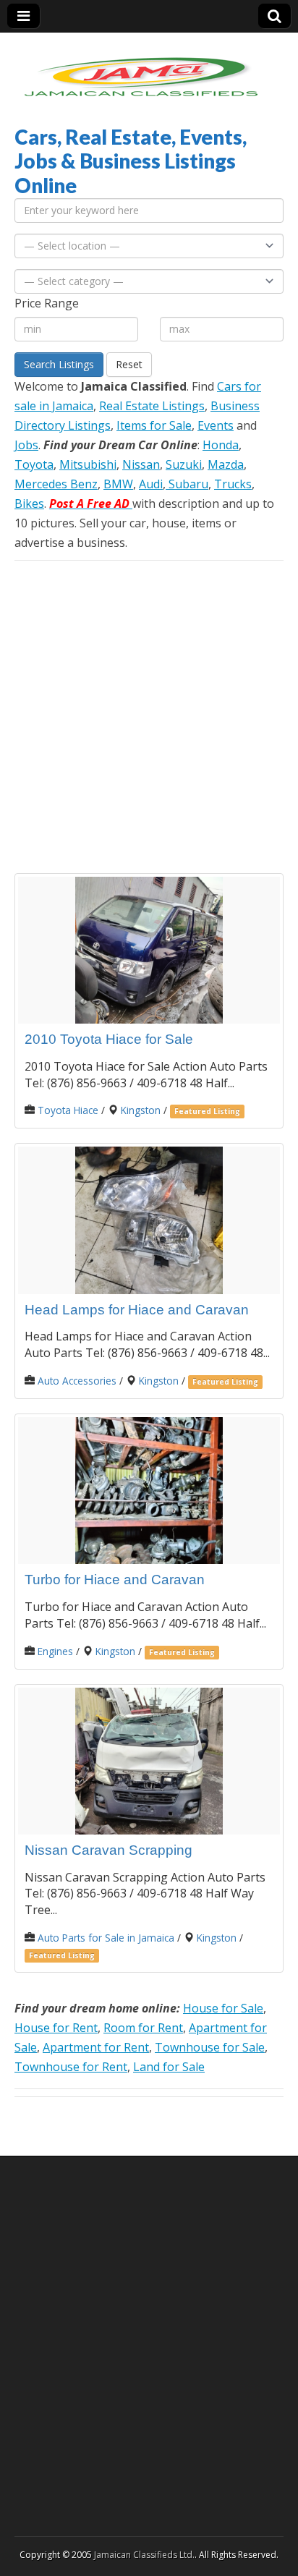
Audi (151, 484)
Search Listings (59, 364)
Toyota (34, 464)
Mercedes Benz (56, 484)
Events (216, 425)
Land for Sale (169, 2067)
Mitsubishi (88, 464)
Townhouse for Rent (71, 2067)
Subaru (187, 484)
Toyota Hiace (68, 1110)
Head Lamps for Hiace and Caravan (137, 1310)
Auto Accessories (77, 1381)
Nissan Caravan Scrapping (108, 1850)
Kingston (141, 1110)
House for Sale (223, 2008)
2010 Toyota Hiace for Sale (109, 1039)
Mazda (226, 464)
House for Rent (56, 2028)
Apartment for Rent (96, 2047)
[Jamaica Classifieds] (141, 68)
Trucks (233, 484)
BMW (118, 484)
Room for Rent (143, 2028)
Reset (129, 364)
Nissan (141, 464)
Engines (55, 1651)
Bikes (29, 503)
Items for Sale (154, 425)
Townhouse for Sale (210, 2047)
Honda (221, 445)
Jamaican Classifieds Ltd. (144, 2555)
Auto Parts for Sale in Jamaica (106, 1938)
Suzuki (184, 464)
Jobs (26, 445)
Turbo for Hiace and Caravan (115, 1580)
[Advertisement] (149, 717)
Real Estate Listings (152, 406)
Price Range (47, 303)
